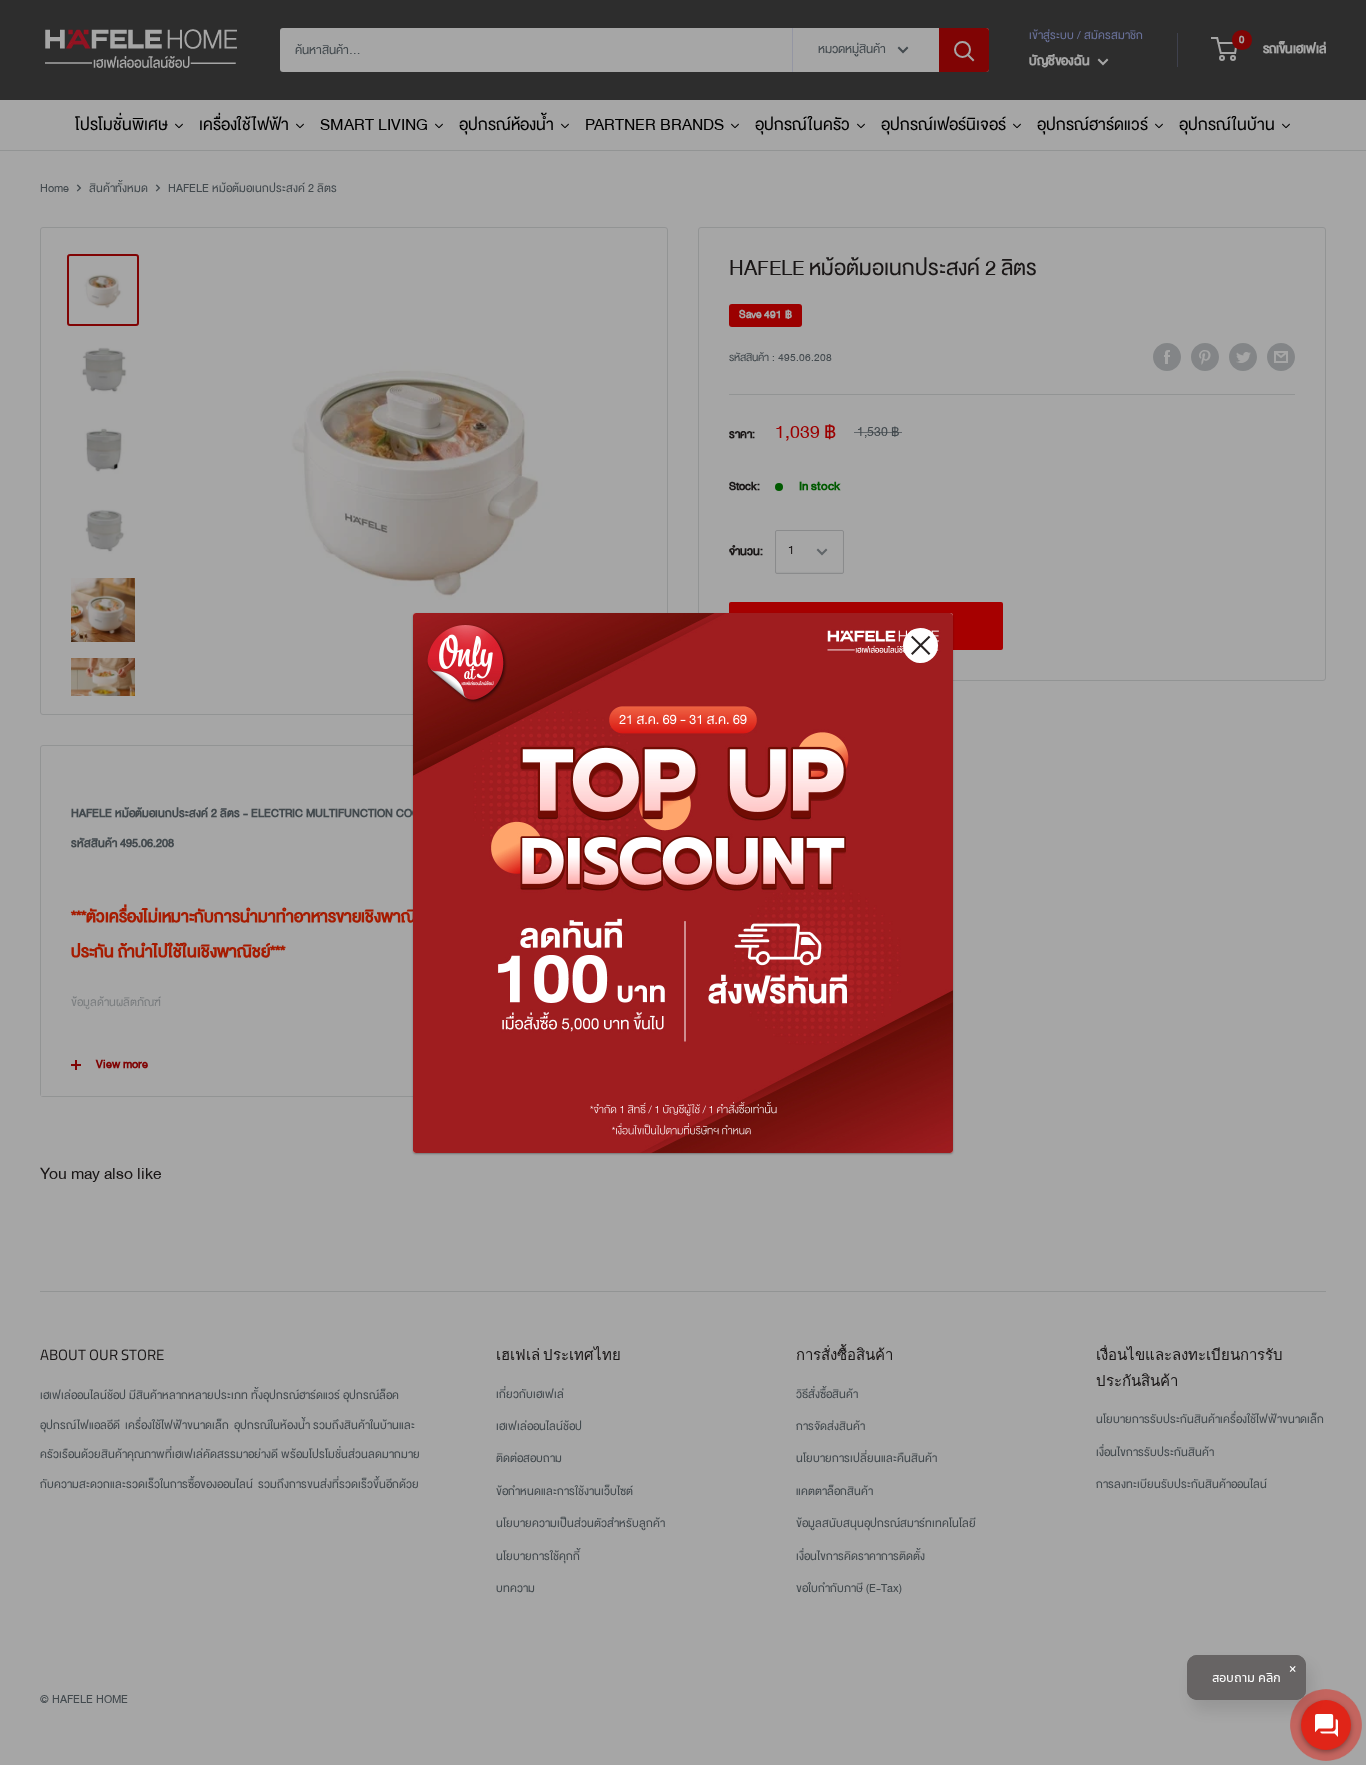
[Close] (920, 645)
